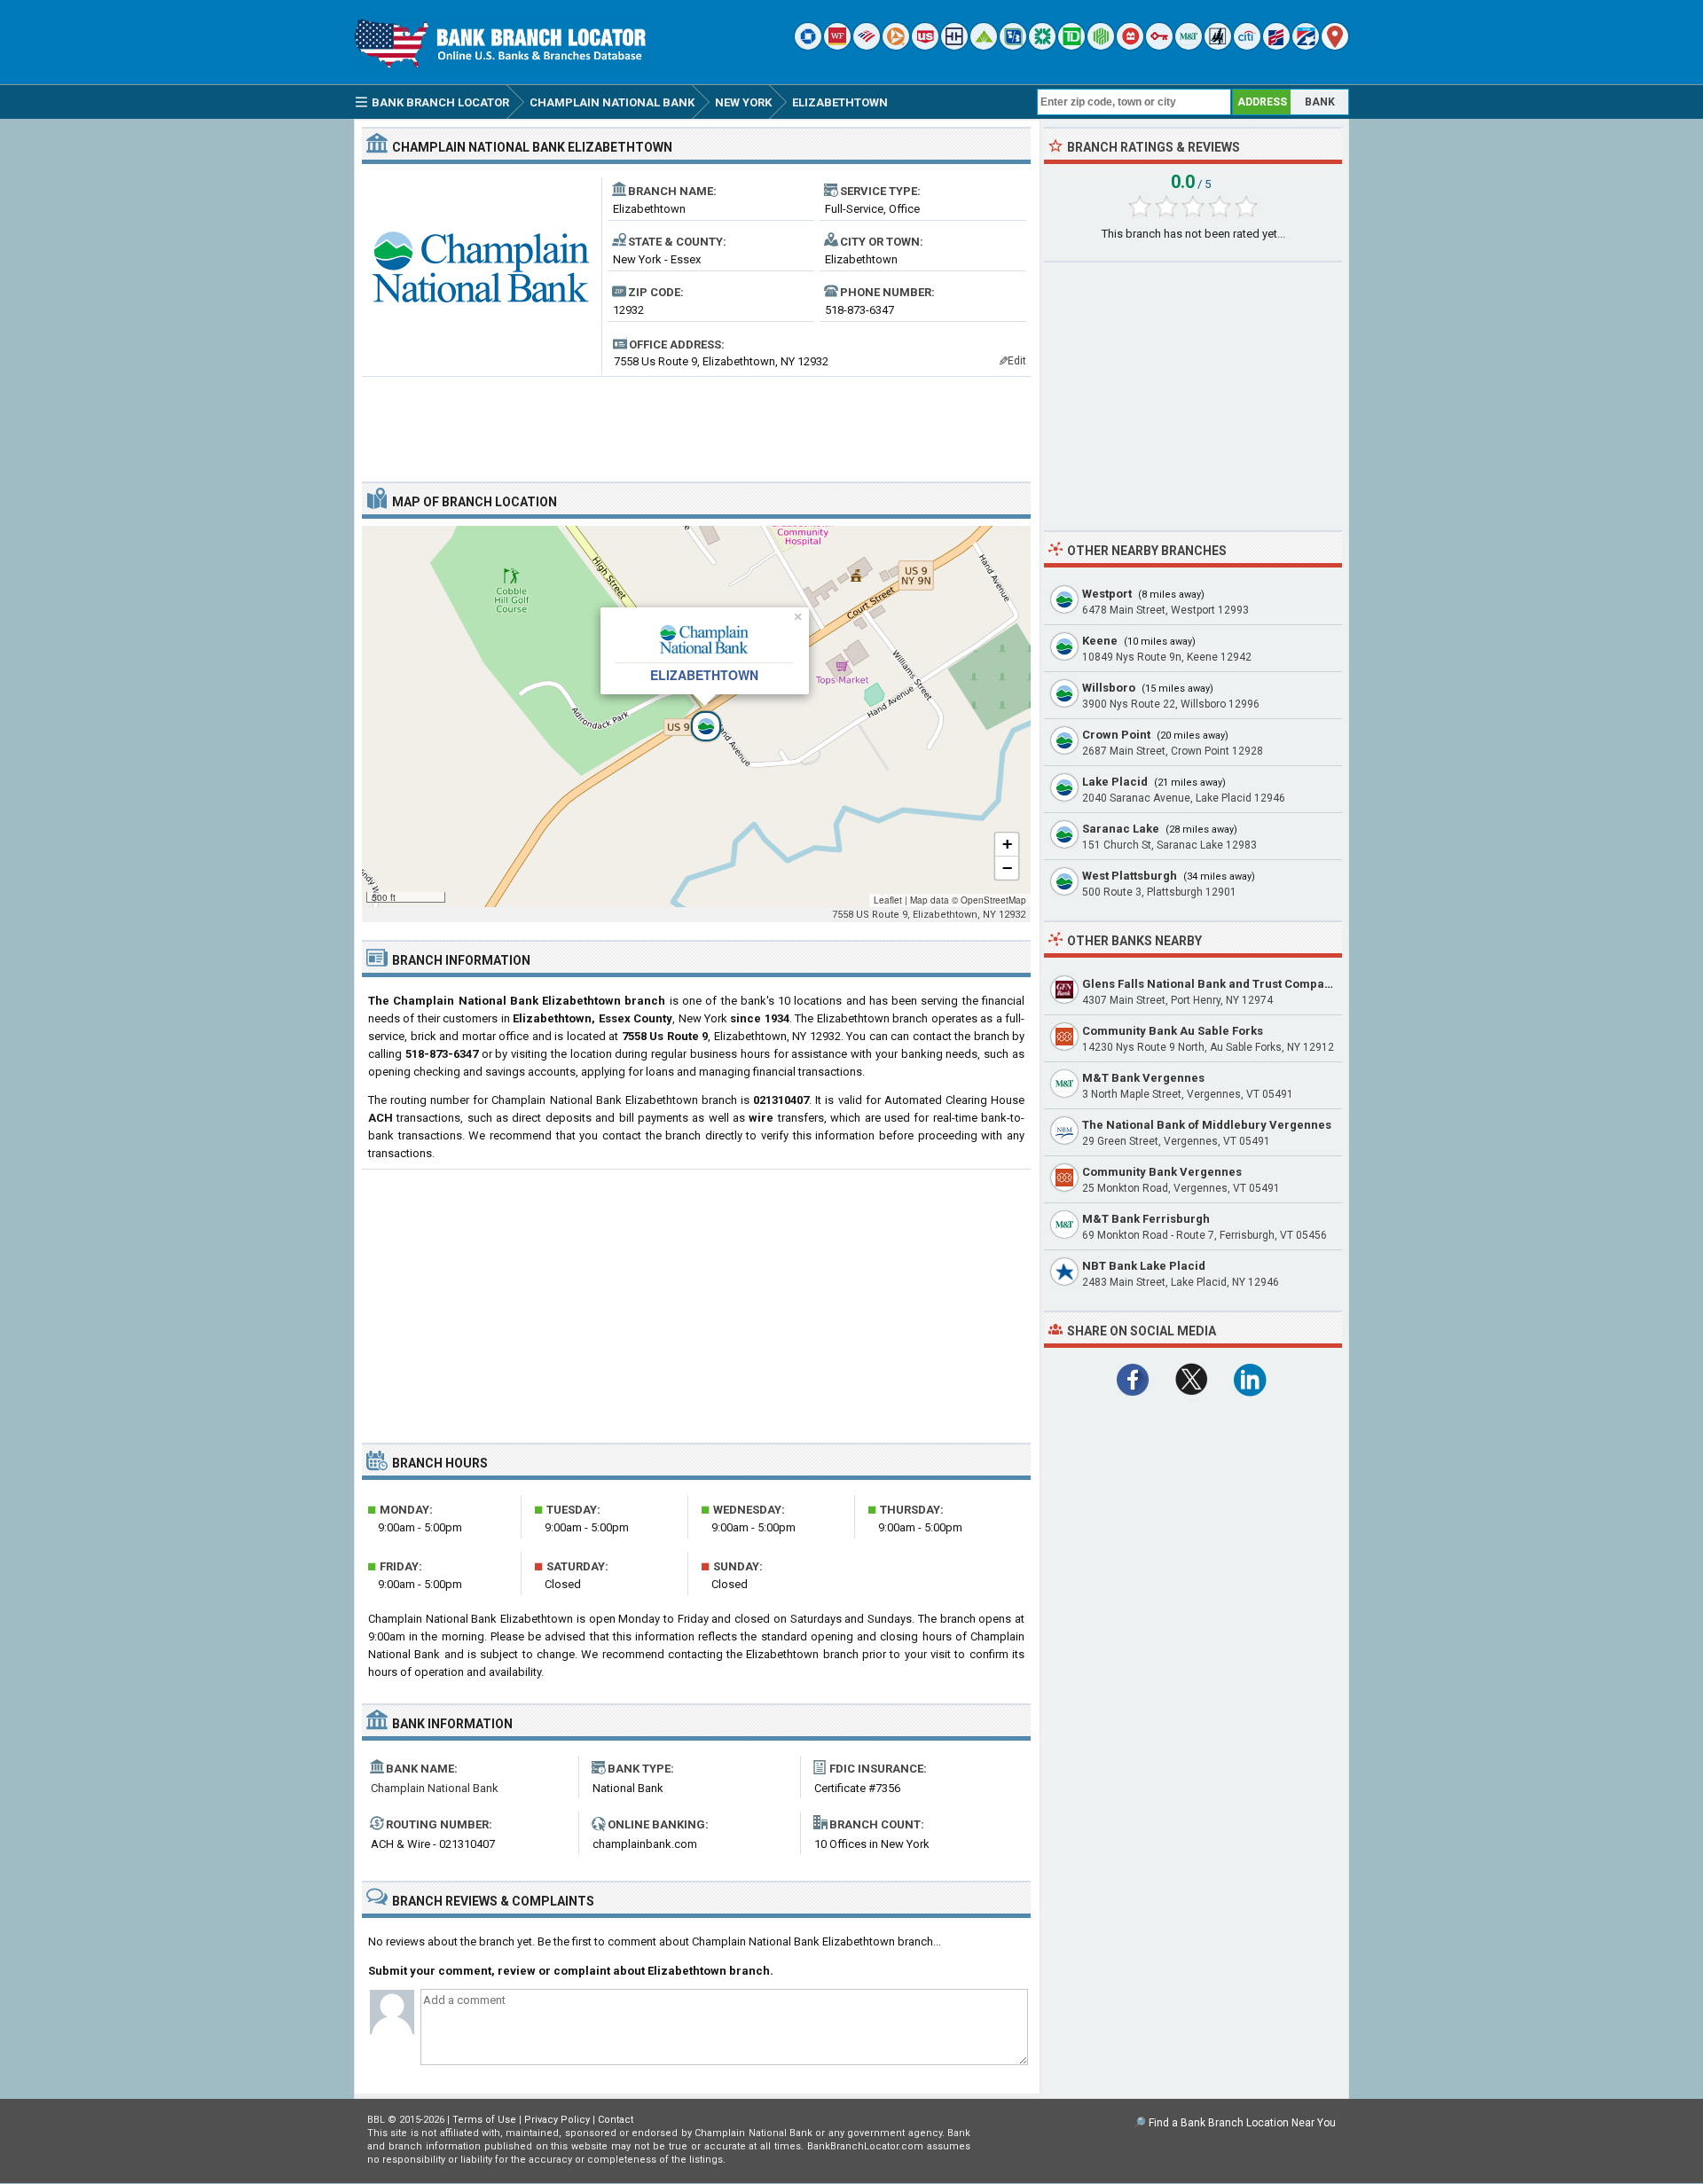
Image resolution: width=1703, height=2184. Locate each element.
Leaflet (888, 900)
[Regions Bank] (984, 46)
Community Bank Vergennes (1162, 1172)
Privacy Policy (557, 2120)
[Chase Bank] (808, 46)
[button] (696, 716)
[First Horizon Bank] (1306, 46)
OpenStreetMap (993, 900)
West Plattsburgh (1130, 876)
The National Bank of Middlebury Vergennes (1207, 1125)
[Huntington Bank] (1101, 46)
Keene (1100, 641)
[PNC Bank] (896, 46)
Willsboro (1109, 688)
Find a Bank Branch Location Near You (1242, 2123)
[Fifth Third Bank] (1013, 46)
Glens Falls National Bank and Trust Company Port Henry (1242, 984)
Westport (1107, 594)
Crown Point (1116, 735)
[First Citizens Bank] (1276, 46)
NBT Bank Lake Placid (1144, 1266)
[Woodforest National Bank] (1218, 46)
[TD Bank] (1071, 46)
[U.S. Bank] (925, 46)
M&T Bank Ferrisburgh (1146, 1219)
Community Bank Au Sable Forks (1173, 1031)
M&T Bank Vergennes (1143, 1078)
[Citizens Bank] (1042, 46)
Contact (616, 2120)
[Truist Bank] (954, 46)
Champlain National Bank (435, 1788)
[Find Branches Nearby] (1335, 46)
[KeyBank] (1159, 46)
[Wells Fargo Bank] (837, 46)
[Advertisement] (696, 422)
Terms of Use (484, 2120)
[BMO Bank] (1130, 46)
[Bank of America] (867, 46)
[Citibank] (1247, 46)
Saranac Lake (1121, 829)
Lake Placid (1115, 782)
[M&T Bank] (1189, 46)
